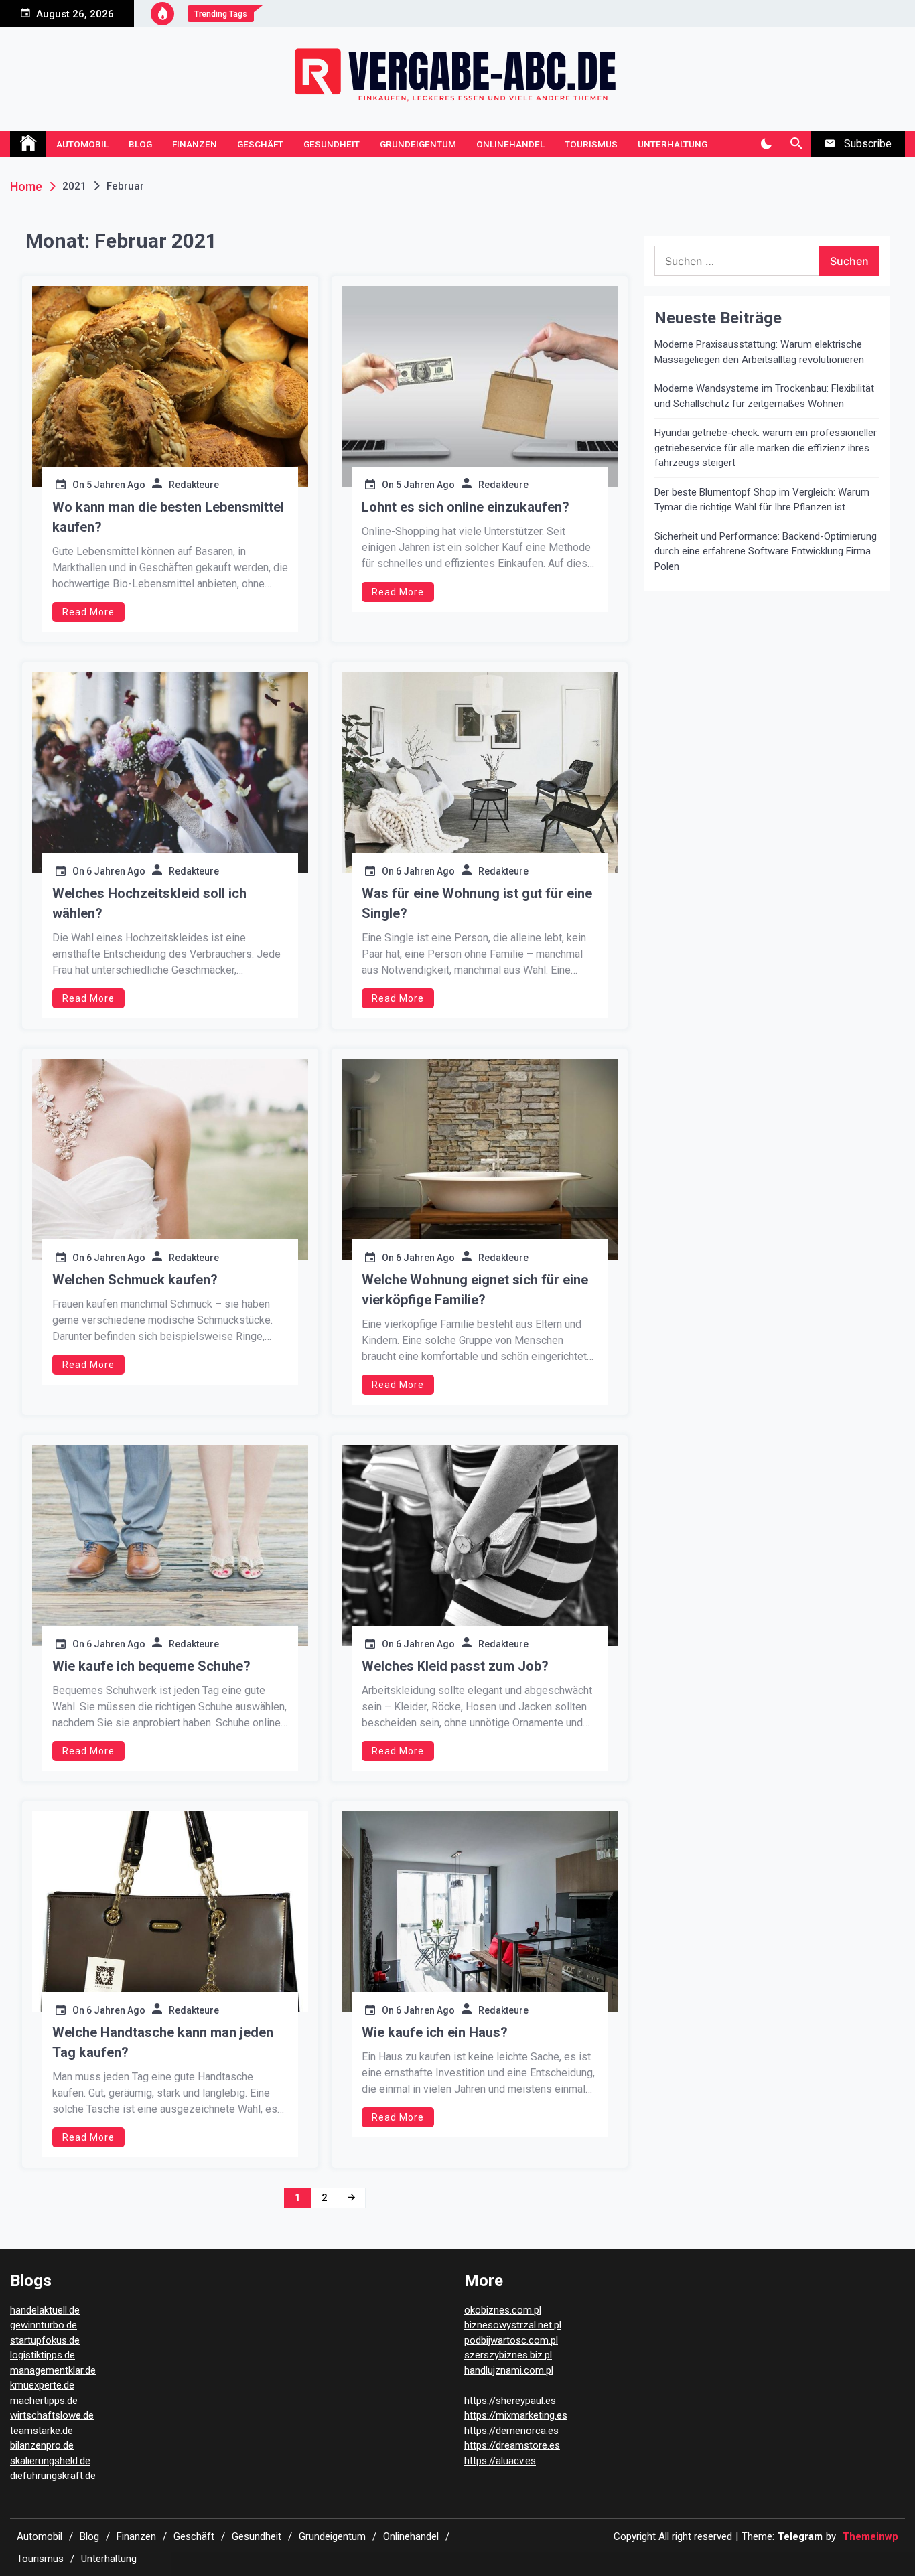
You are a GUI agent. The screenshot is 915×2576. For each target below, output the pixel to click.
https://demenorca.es (511, 2431)
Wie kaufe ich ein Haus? (435, 2032)
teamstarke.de (42, 2431)
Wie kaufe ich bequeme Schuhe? (151, 1666)
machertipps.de (44, 2401)
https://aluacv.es (500, 2461)
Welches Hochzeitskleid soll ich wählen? (149, 903)
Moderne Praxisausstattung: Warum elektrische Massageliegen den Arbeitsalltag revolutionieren (759, 352)
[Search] (796, 144)
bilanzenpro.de (42, 2445)
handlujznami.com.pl (509, 2370)
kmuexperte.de (42, 2385)
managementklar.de (53, 2370)
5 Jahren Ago (116, 485)
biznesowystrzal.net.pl (513, 2325)
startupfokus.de (45, 2340)
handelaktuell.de (45, 2310)
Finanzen (195, 144)
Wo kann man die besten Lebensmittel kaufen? (168, 517)
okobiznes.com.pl (503, 2310)
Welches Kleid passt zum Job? (455, 1666)
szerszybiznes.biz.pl (508, 2355)
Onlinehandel (510, 144)
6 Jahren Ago (116, 871)
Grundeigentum (418, 144)
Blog (140, 144)
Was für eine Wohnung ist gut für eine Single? (477, 903)
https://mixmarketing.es (516, 2415)
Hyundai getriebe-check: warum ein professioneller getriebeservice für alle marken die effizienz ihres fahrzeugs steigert (766, 448)
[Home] (28, 144)
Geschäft (260, 144)
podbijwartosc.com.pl (511, 2340)
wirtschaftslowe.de (52, 2415)
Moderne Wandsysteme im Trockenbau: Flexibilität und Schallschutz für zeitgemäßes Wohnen (764, 396)
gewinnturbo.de (44, 2325)
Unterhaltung (673, 144)
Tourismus (591, 144)
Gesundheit (332, 144)
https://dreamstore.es (512, 2445)
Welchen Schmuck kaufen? (135, 1280)
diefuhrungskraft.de (53, 2476)
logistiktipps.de (43, 2355)
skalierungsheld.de (50, 2461)
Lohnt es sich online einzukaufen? (466, 507)
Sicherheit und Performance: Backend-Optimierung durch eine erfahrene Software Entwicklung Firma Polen (766, 551)
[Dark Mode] (766, 144)
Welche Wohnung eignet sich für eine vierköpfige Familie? (475, 1290)
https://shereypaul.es (510, 2401)
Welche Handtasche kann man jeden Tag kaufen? (163, 2042)
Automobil (82, 144)
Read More (88, 612)
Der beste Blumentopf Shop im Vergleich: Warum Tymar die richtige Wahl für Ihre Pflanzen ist (762, 500)
